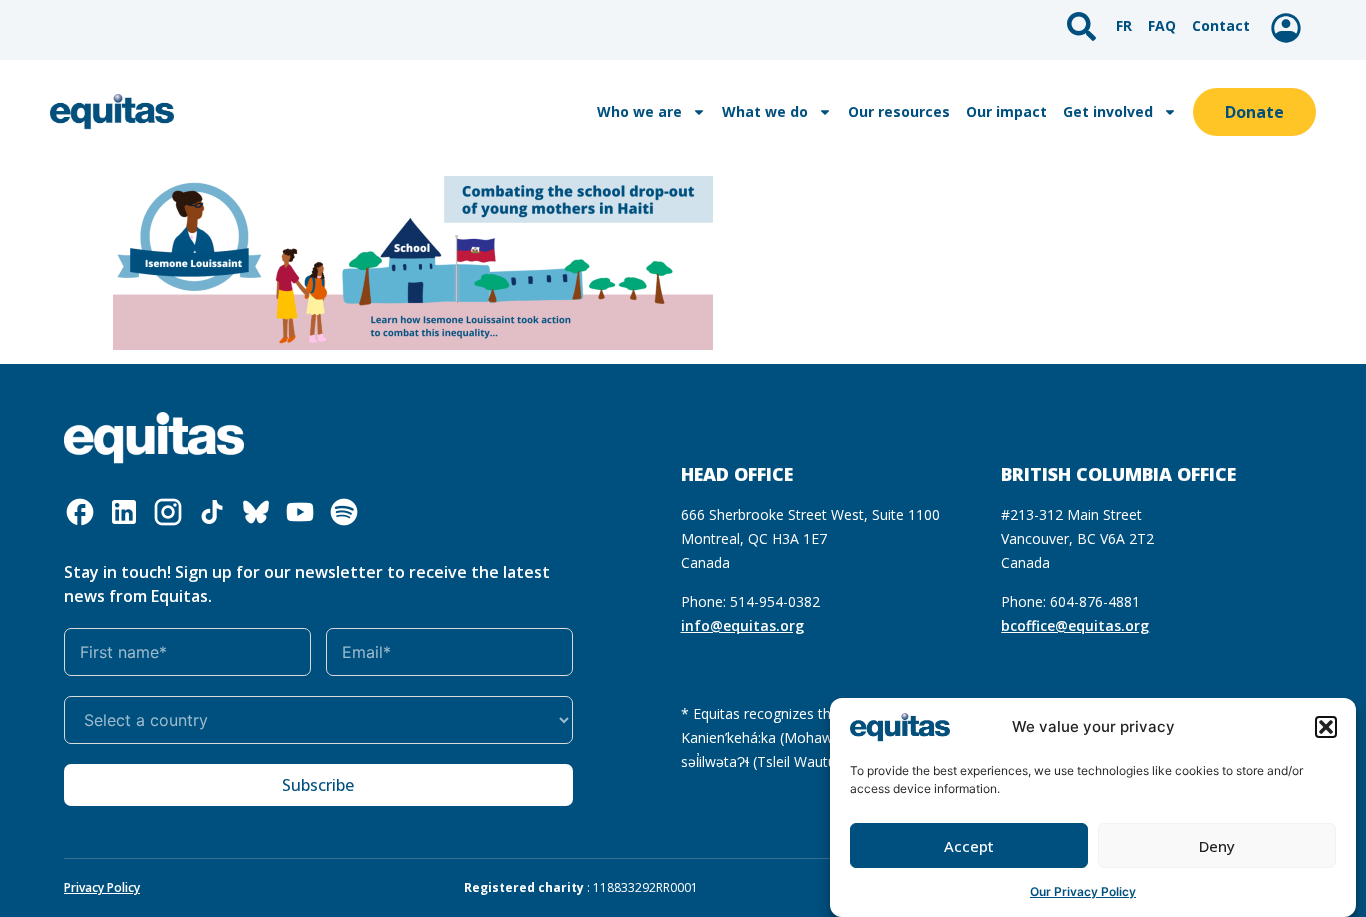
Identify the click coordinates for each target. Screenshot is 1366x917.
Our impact (1006, 111)
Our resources (899, 111)
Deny (1217, 846)
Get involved (1108, 111)
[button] (1326, 727)
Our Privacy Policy (1083, 891)
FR (1124, 25)
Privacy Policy (102, 887)
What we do (765, 111)
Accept (969, 846)
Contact (1221, 25)
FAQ (1162, 25)
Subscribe (318, 785)
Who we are (639, 111)
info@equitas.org (742, 625)
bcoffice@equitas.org (1075, 625)
